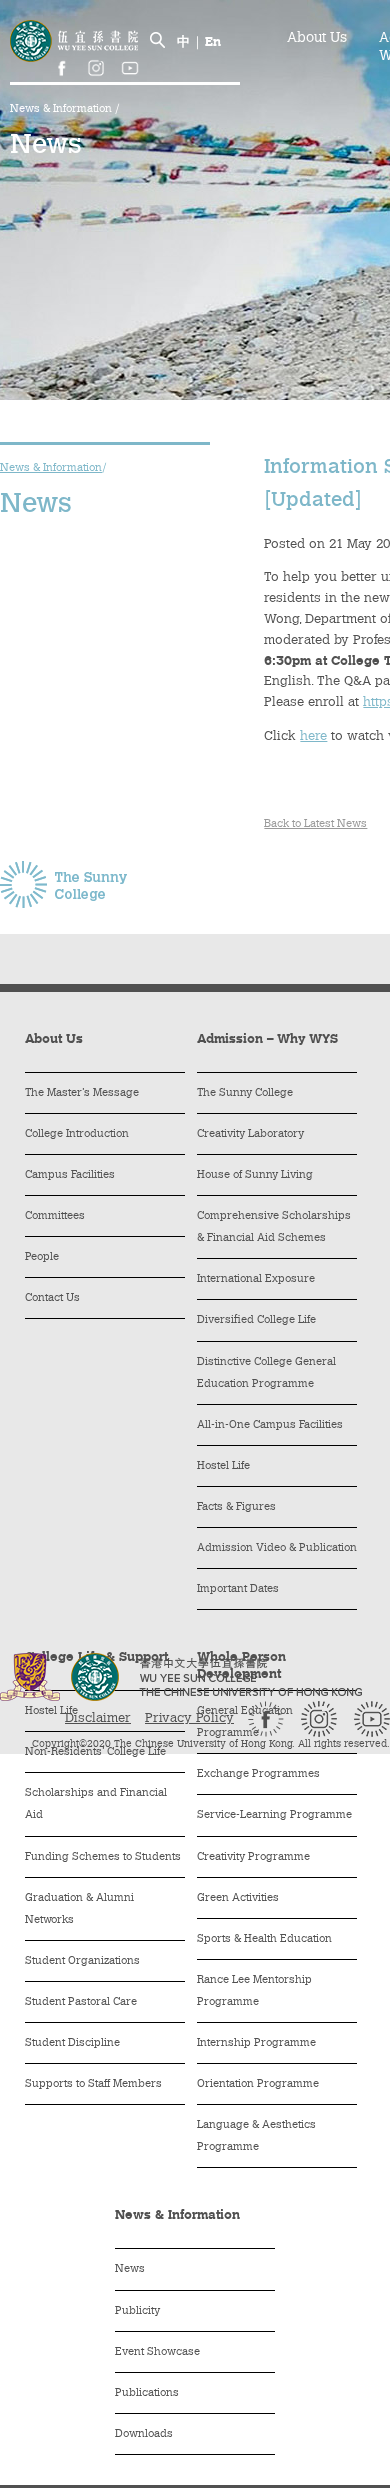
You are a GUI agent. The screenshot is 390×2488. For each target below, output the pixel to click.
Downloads (144, 2434)
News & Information (62, 109)
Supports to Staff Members (93, 2084)
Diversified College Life (256, 1320)
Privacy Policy (189, 1718)
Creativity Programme (253, 1857)
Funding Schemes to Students (103, 1857)
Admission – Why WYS (267, 1039)
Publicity (137, 2311)
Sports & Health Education (264, 1939)
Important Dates (238, 1589)
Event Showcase (157, 2352)
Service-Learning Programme (274, 1815)
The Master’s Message (82, 1093)
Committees (55, 1216)
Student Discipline (72, 2043)
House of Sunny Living (255, 1175)
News (130, 2269)
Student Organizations (82, 1961)
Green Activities (238, 1898)
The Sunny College (245, 1093)
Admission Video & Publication (277, 1548)
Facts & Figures (236, 1507)
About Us (317, 39)
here (313, 736)
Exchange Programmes (258, 1774)
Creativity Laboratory (250, 1134)
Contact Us (52, 1298)
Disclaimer (98, 1718)
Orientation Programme (258, 2084)
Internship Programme (256, 2043)
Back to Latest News (315, 824)
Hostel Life (223, 1466)
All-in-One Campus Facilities (270, 1425)
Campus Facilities (70, 1175)
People (42, 1257)
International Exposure (256, 1279)
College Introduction (77, 1134)
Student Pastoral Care (81, 2002)
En (213, 42)
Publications (147, 2393)
